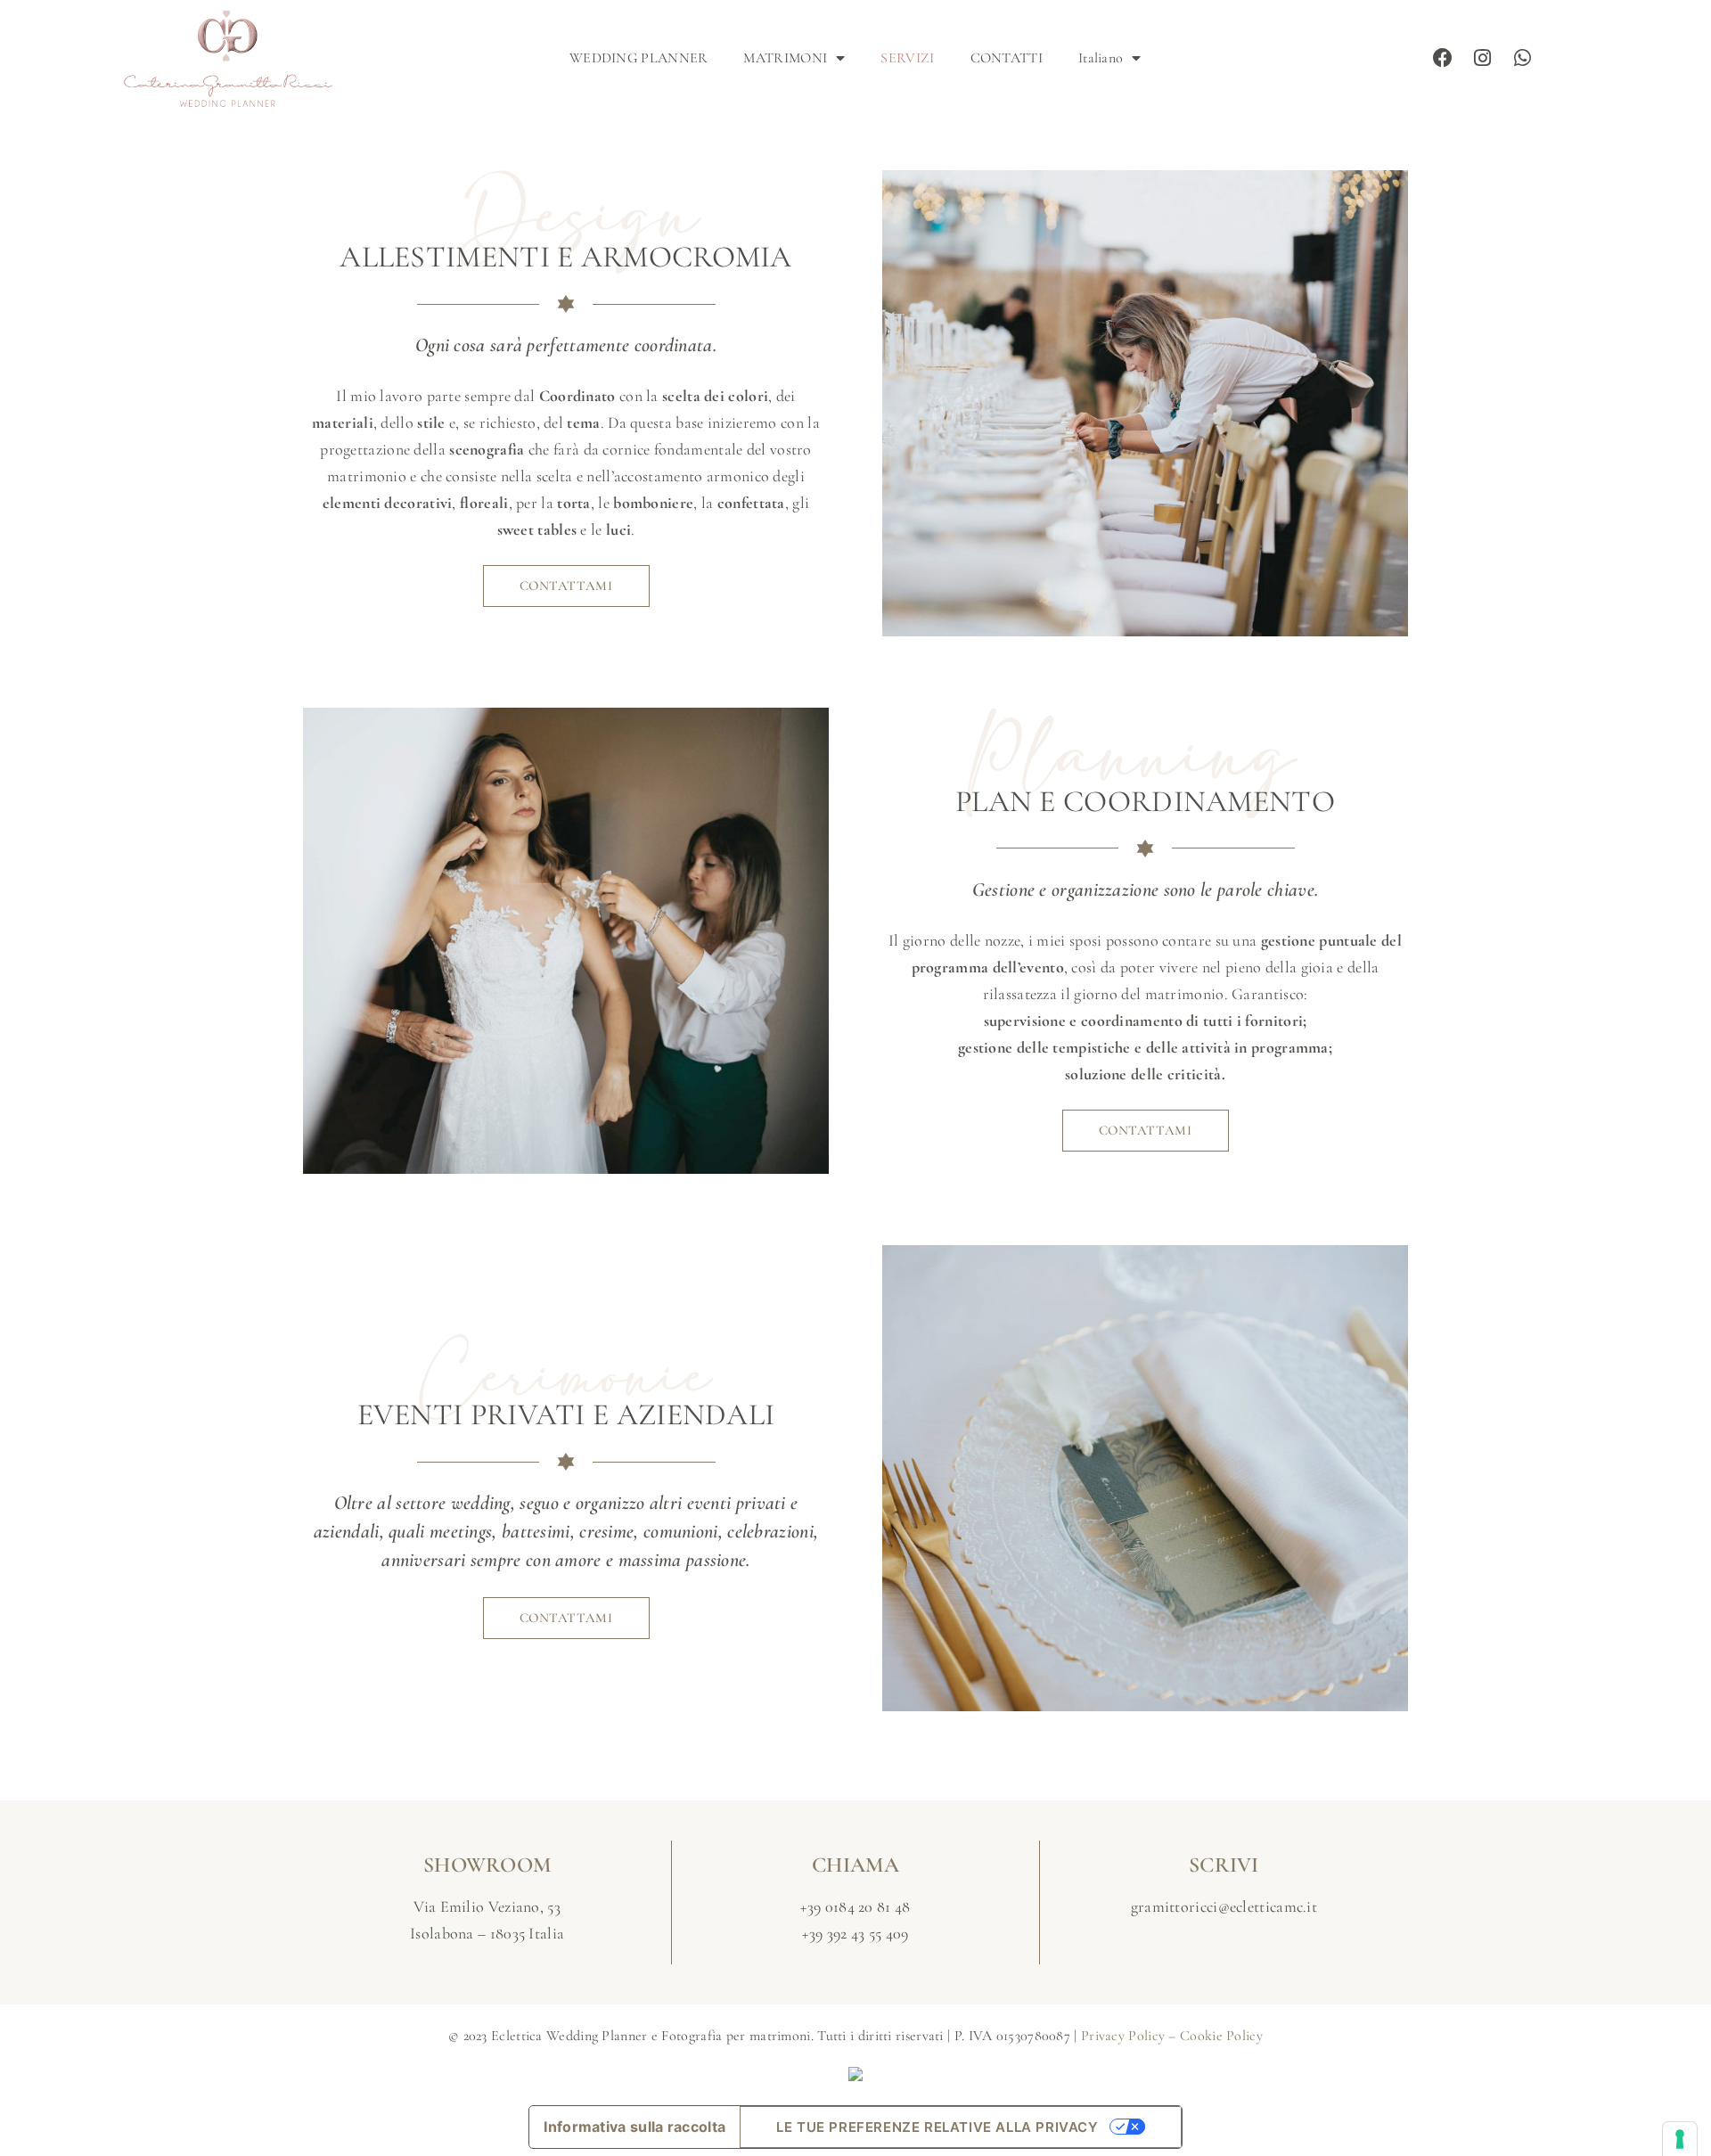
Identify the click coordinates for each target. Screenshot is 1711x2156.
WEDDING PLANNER (639, 58)
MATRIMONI (785, 58)
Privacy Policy (1123, 2036)
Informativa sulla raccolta (634, 2127)
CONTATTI (1007, 58)
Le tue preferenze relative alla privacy (937, 2127)
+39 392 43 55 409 (855, 1933)
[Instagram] (1483, 59)
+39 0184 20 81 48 (855, 1906)
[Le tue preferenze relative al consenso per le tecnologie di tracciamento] (1680, 2139)
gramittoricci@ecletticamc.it (1224, 1906)
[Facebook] (1444, 59)
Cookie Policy (1221, 2036)
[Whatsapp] (1523, 59)
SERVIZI (907, 58)
